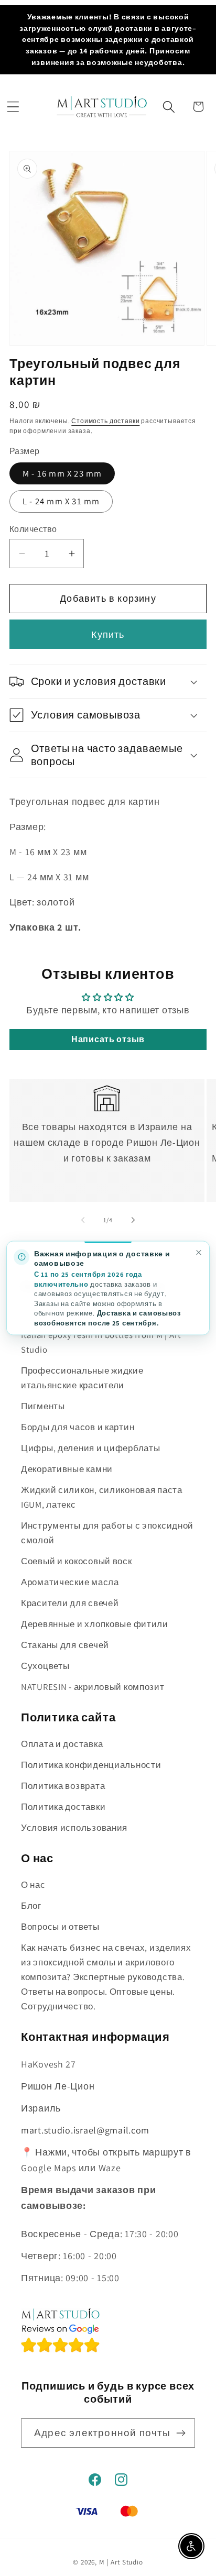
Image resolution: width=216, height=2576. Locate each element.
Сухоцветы (45, 1666)
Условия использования (74, 1828)
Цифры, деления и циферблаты (90, 1448)
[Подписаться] (181, 2433)
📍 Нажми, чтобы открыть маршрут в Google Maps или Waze (106, 2160)
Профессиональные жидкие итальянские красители (82, 1378)
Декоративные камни (67, 1469)
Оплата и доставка (62, 1744)
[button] (13, 107)
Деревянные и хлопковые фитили (95, 1624)
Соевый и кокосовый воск (77, 1561)
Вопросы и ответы (60, 1927)
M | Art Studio (121, 2562)
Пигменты (43, 1406)
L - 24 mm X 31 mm (61, 501)
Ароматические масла (70, 1582)
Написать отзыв (108, 1039)
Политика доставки (63, 1807)
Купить (108, 634)
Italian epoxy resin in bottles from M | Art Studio (101, 1342)
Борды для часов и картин (78, 1427)
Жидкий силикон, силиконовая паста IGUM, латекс (102, 1497)
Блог (31, 1906)
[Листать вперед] (133, 1220)
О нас (33, 1885)
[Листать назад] (83, 1220)
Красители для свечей (70, 1603)
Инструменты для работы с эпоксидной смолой (107, 1533)
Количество (33, 529)
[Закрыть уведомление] (198, 1252)
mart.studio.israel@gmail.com (85, 2130)
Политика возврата (63, 1786)
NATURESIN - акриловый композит (93, 1687)
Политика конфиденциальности (91, 1765)
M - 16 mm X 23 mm (62, 473)
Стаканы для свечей (65, 1645)
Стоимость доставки (105, 421)
